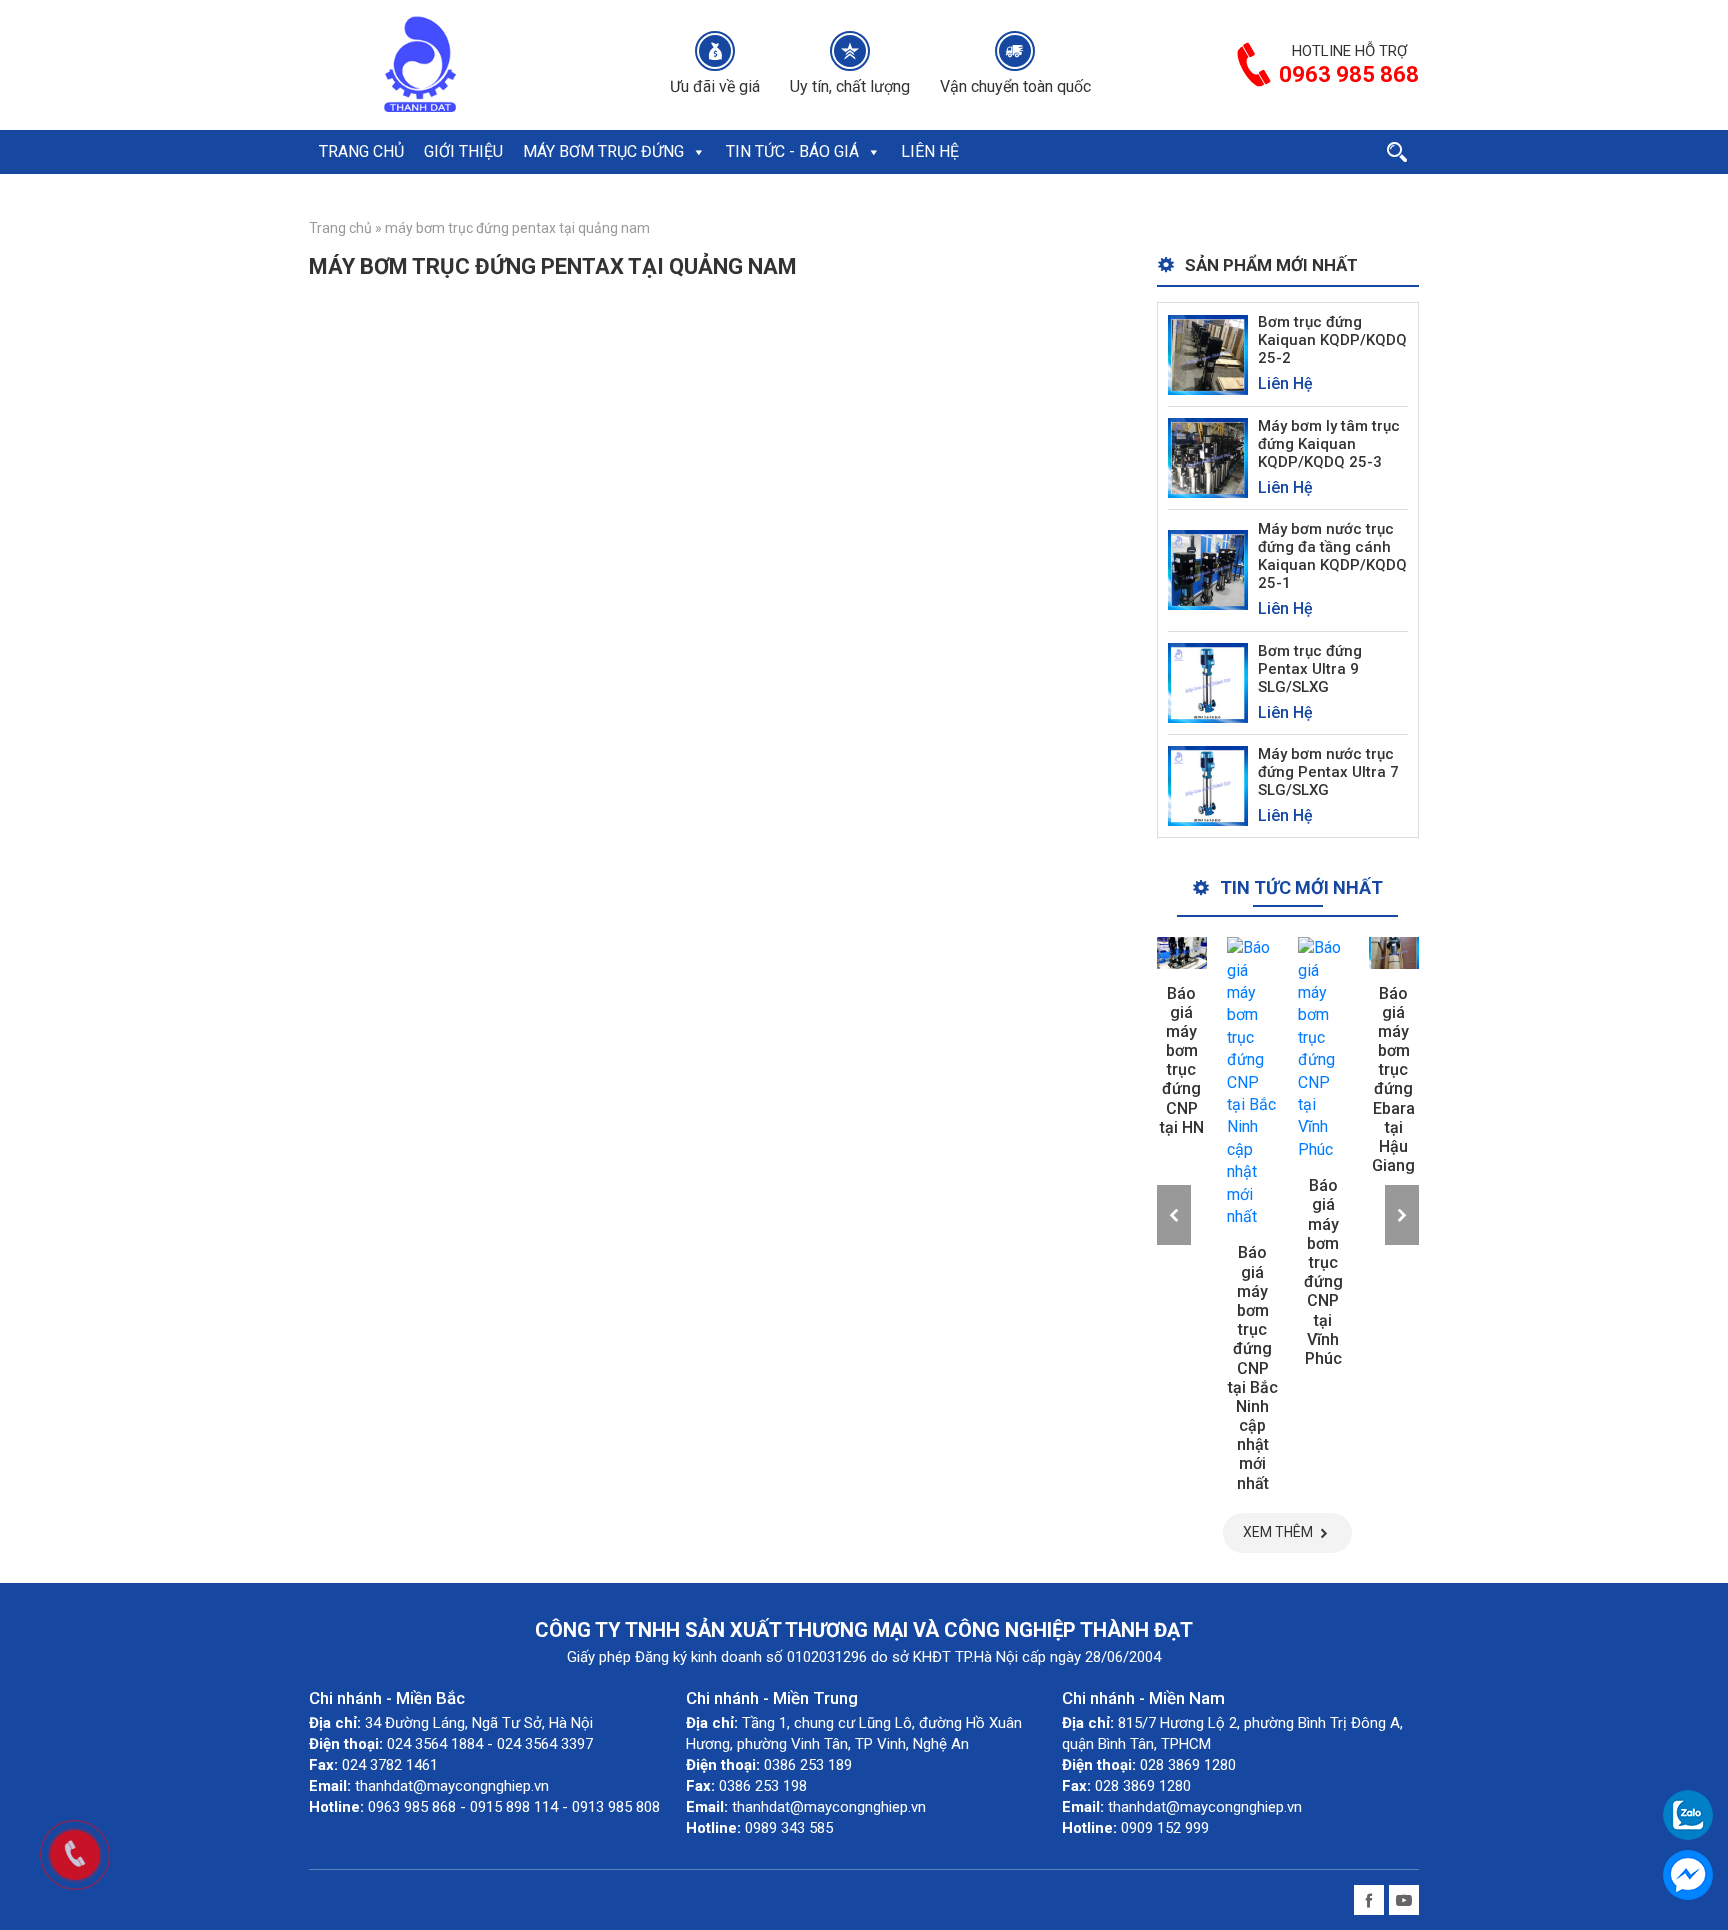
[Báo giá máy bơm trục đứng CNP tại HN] (1182, 952)
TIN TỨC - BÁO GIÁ (792, 151)
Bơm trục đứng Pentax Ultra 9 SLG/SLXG (1310, 669)
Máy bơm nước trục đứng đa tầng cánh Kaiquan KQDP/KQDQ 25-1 (1332, 556)
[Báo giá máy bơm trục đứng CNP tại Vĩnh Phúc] (1323, 1049)
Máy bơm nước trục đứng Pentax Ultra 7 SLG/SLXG (1328, 772)
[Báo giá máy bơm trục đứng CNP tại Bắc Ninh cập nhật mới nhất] (1252, 1082)
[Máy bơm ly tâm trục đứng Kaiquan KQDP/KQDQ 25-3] (1208, 456)
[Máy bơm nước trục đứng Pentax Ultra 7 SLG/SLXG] (1208, 784)
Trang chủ (340, 228)
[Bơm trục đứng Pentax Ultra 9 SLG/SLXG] (1208, 681)
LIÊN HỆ (930, 151)
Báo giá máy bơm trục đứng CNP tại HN (1182, 1060)
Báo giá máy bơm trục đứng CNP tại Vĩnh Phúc (1323, 1272)
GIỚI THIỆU (463, 151)
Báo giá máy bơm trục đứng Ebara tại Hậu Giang (1393, 1080)
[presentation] (1174, 1215)
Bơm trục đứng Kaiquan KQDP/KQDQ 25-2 (1332, 340)
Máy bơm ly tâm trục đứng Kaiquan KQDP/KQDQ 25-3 (1329, 444)
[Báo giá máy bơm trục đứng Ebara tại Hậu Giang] (1394, 952)
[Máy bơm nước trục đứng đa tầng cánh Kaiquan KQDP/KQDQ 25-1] (1208, 569)
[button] (698, 152)
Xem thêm (1278, 1532)
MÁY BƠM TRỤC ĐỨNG (603, 151)
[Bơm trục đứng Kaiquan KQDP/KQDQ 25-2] (1208, 353)
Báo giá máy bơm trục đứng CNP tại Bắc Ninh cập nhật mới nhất (1253, 1367)
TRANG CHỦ (361, 151)
